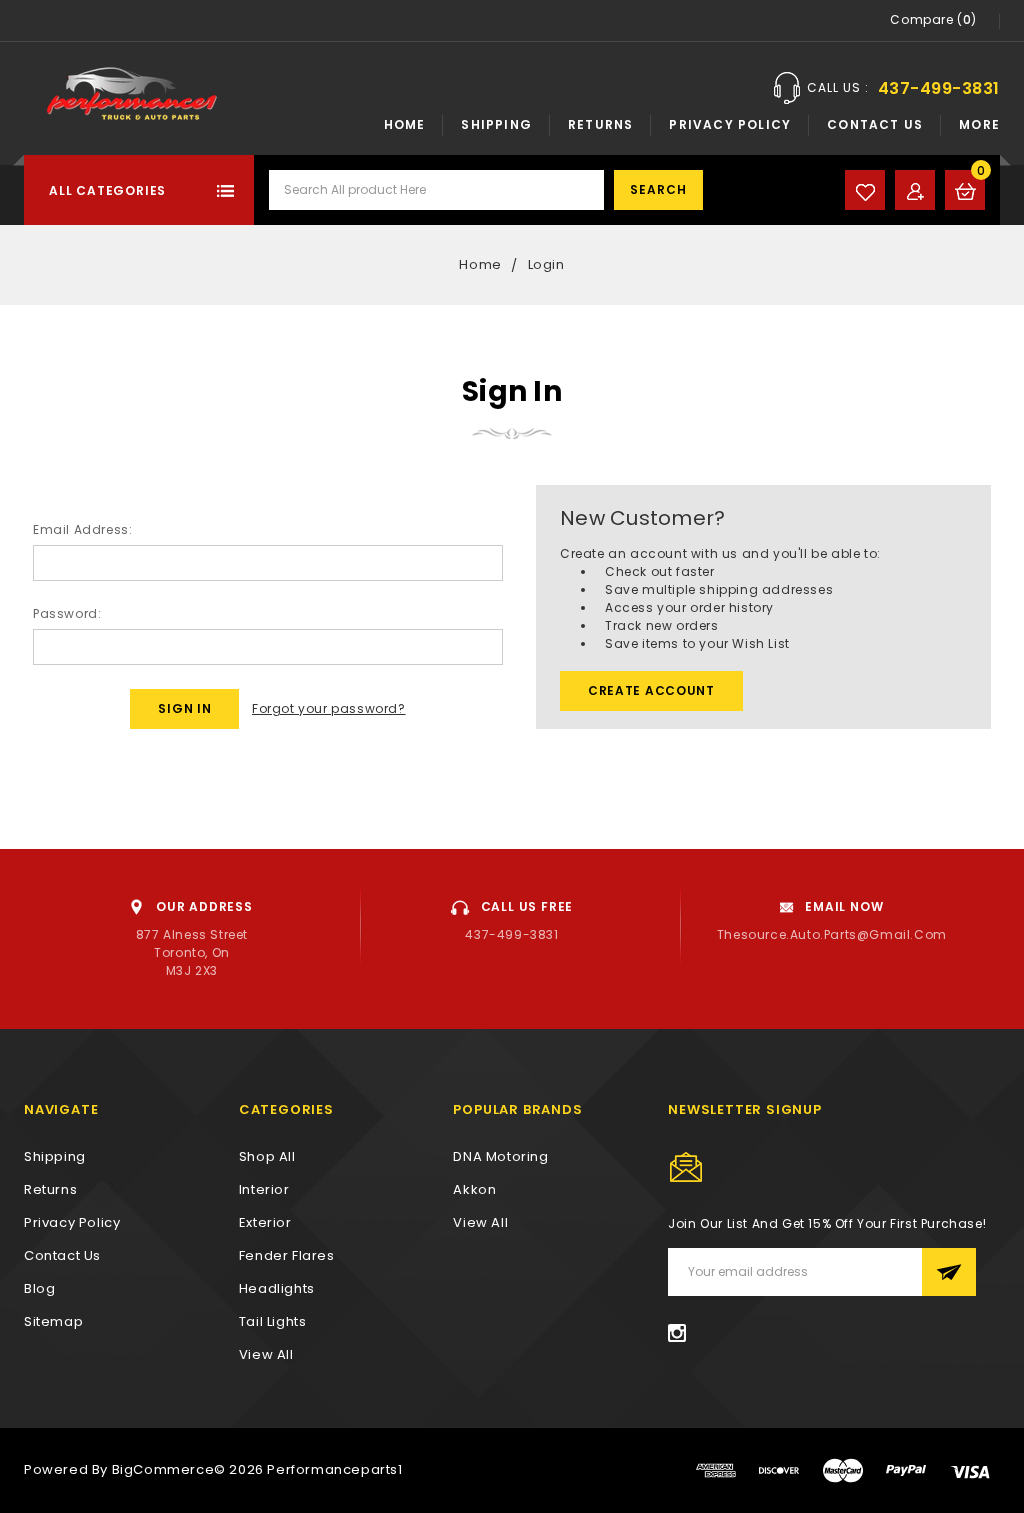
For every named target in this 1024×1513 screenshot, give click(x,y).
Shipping (496, 124)
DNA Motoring (500, 1156)
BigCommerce (163, 1469)
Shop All (267, 1156)
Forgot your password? (329, 708)
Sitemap (53, 1321)
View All (480, 1222)
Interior (264, 1189)
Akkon (474, 1189)
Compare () (933, 19)
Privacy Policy (730, 124)
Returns (600, 124)
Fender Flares (287, 1255)
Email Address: (82, 529)
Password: (67, 613)
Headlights (277, 1288)
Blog (39, 1288)
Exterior (265, 1222)
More (979, 124)
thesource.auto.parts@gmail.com (832, 934)
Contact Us (875, 124)
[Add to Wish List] (865, 190)
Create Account (651, 690)
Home (405, 124)
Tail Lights (273, 1321)
